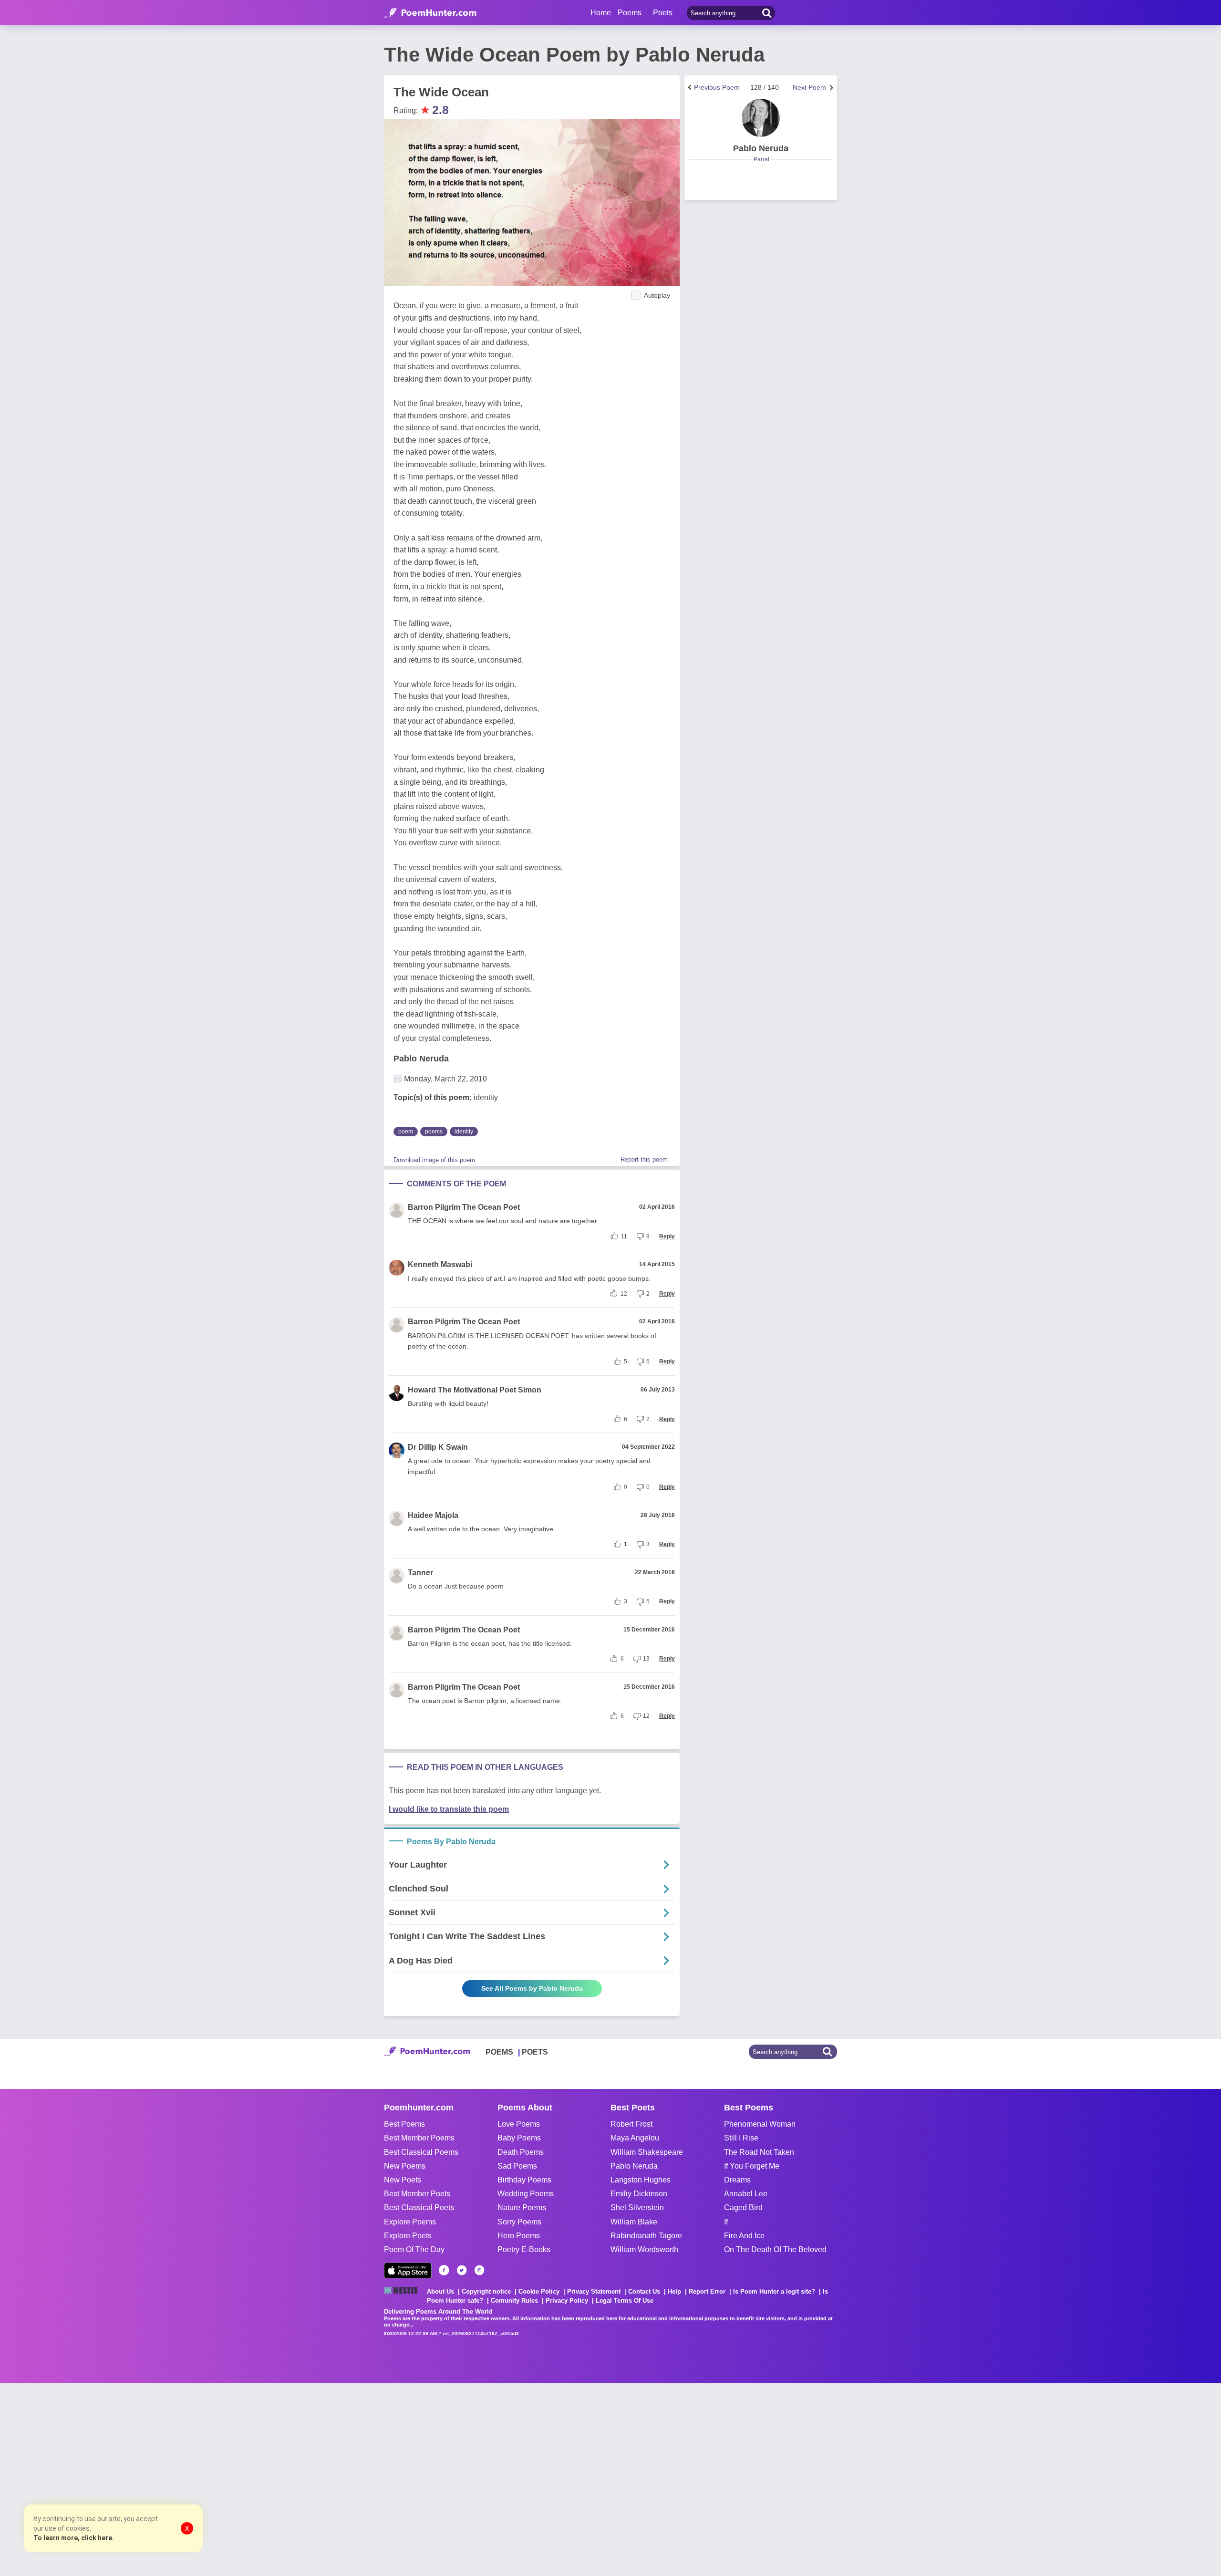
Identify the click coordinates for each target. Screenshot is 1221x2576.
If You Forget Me (752, 2166)
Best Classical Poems (421, 2152)
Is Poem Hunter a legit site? (774, 2291)
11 (624, 1236)
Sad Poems (517, 2166)
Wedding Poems (526, 2194)
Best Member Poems (419, 2138)
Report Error (707, 2291)
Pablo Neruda (421, 1059)
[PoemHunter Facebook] (444, 2270)
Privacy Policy (567, 2301)
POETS (535, 2052)
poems (434, 1132)
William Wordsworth (644, 2249)
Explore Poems (410, 2222)
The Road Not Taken (759, 2152)
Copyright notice (486, 2291)
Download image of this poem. (435, 1160)
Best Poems (404, 2124)
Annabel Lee (746, 2194)
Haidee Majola (433, 1515)
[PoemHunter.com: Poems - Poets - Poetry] (430, 13)
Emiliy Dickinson (639, 2194)
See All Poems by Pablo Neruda (532, 1988)
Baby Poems (519, 2138)
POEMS (499, 2052)
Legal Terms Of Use (625, 2301)
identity (464, 1132)
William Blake (634, 2222)
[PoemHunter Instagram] (479, 2270)
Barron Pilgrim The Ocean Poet (464, 1207)
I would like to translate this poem (449, 1809)
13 (646, 1659)
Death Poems (521, 2152)
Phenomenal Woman (760, 2124)
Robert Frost (631, 2124)
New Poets (403, 2180)
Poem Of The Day (414, 2249)
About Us (440, 2291)
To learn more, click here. (74, 2538)
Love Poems (519, 2124)
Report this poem (644, 1159)
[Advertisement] (143, 2479)
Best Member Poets (417, 2194)
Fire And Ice (744, 2236)
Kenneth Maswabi (440, 1264)
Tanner (420, 1573)
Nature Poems (522, 2207)
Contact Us (644, 2291)
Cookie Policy (539, 2291)
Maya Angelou (635, 2138)
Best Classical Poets (419, 2207)
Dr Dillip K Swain (438, 1447)
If (726, 2222)
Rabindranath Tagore (646, 2236)
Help (674, 2291)
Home (601, 13)
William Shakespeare (647, 2152)
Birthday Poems (524, 2180)
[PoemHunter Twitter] (462, 2270)
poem (406, 1132)
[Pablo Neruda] (761, 118)
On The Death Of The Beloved (775, 2249)
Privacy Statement (594, 2291)
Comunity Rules (514, 2301)
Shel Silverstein (637, 2207)
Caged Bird (743, 2207)
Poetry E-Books (524, 2249)
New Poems (405, 2166)
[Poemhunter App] (408, 2270)
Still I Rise (741, 2138)
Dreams (737, 2180)
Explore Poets (408, 2236)
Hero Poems (519, 2236)
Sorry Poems (519, 2222)
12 (624, 1294)
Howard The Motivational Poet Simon (475, 1390)
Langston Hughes (641, 2180)
